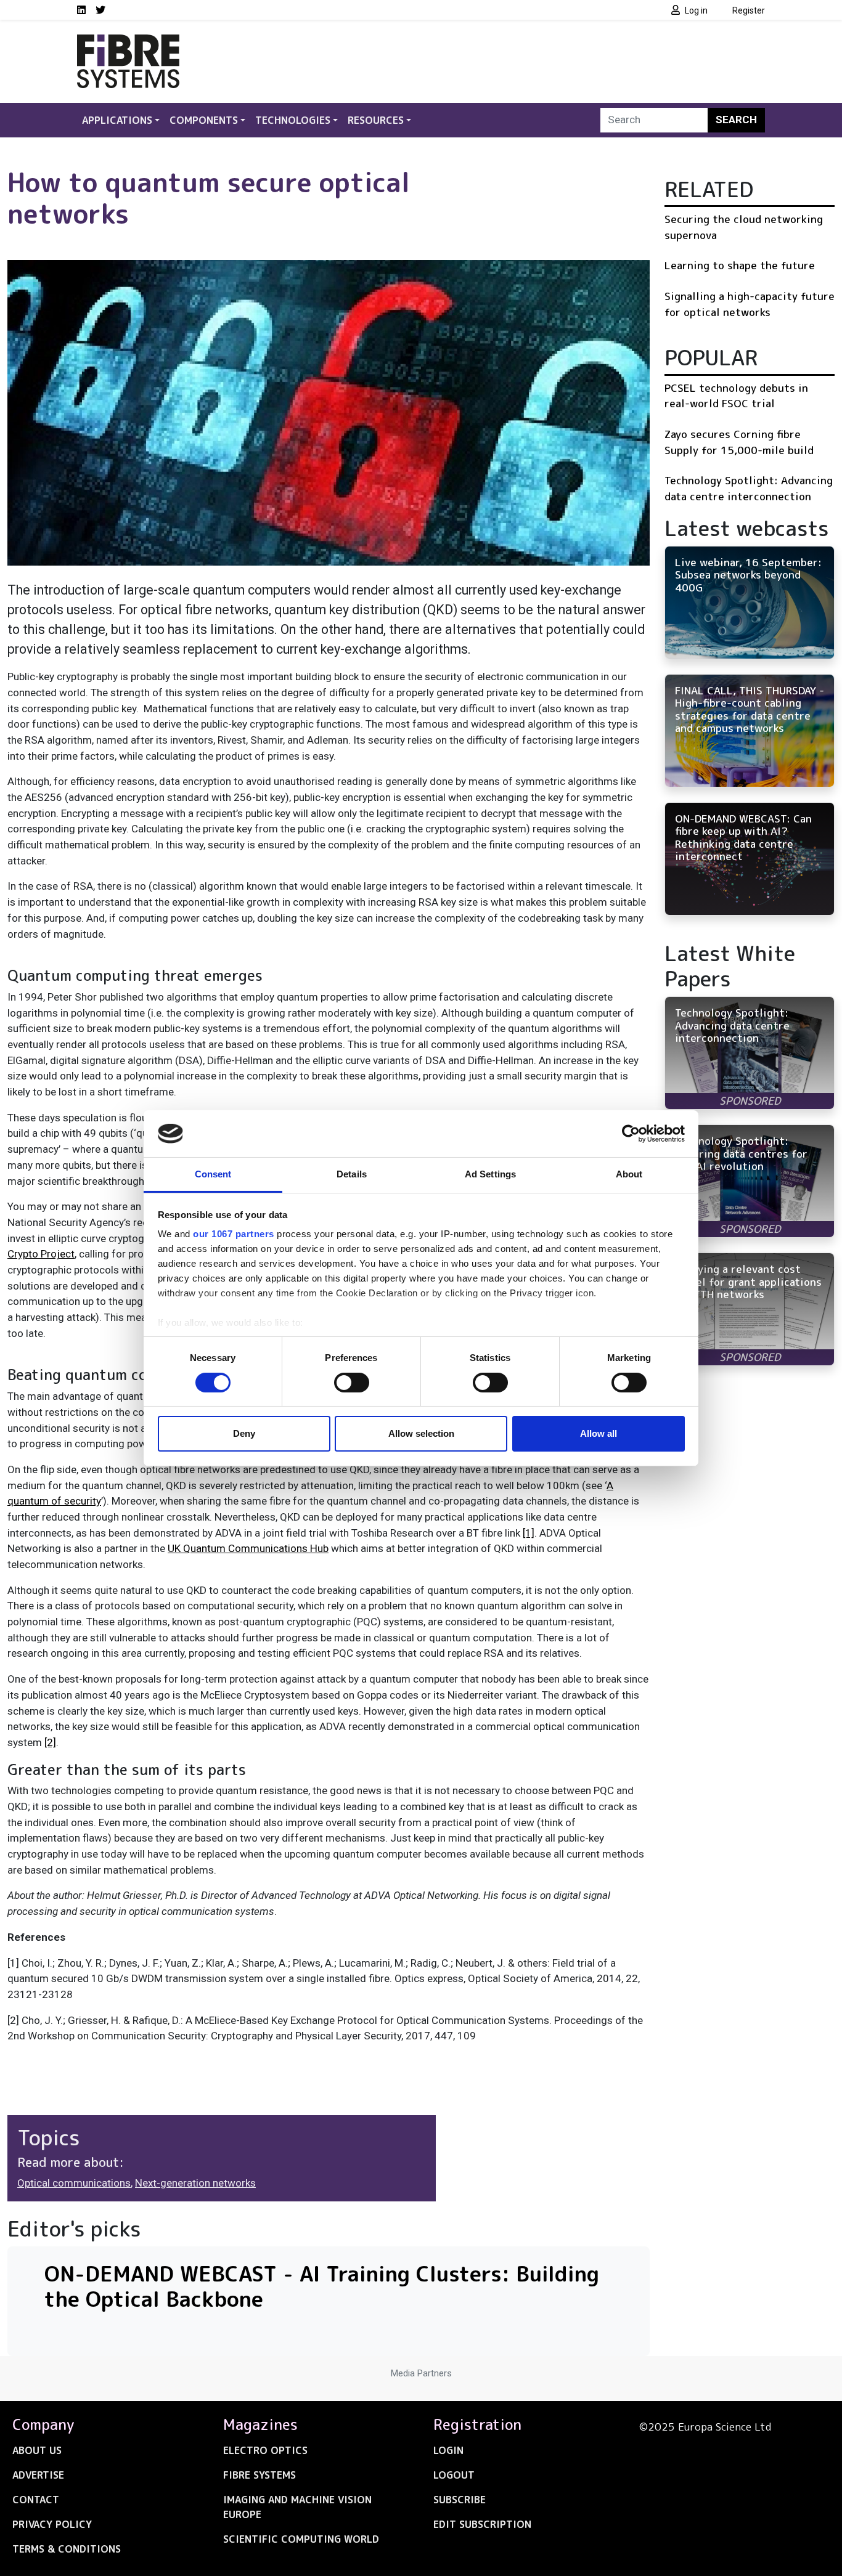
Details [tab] (352, 1174)
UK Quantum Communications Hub (248, 1548)
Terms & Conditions (67, 2549)
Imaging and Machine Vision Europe (297, 2507)
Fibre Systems (260, 2475)
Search (736, 120)
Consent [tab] (213, 1174)
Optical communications (74, 2183)
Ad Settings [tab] (490, 1174)
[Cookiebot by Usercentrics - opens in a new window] (631, 1134)
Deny (244, 1433)
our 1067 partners (234, 1234)
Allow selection (421, 1433)
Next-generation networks (195, 2183)
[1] (529, 1533)
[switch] (352, 1383)
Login (448, 2450)
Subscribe (460, 2500)
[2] (50, 1742)
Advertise (38, 2475)
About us (37, 2450)
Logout (454, 2475)
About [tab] (629, 1174)
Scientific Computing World (301, 2539)
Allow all (599, 1433)
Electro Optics (265, 2450)
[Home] (128, 42)
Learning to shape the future (740, 265)
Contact (36, 2500)
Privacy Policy (52, 2524)
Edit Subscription (482, 2524)
